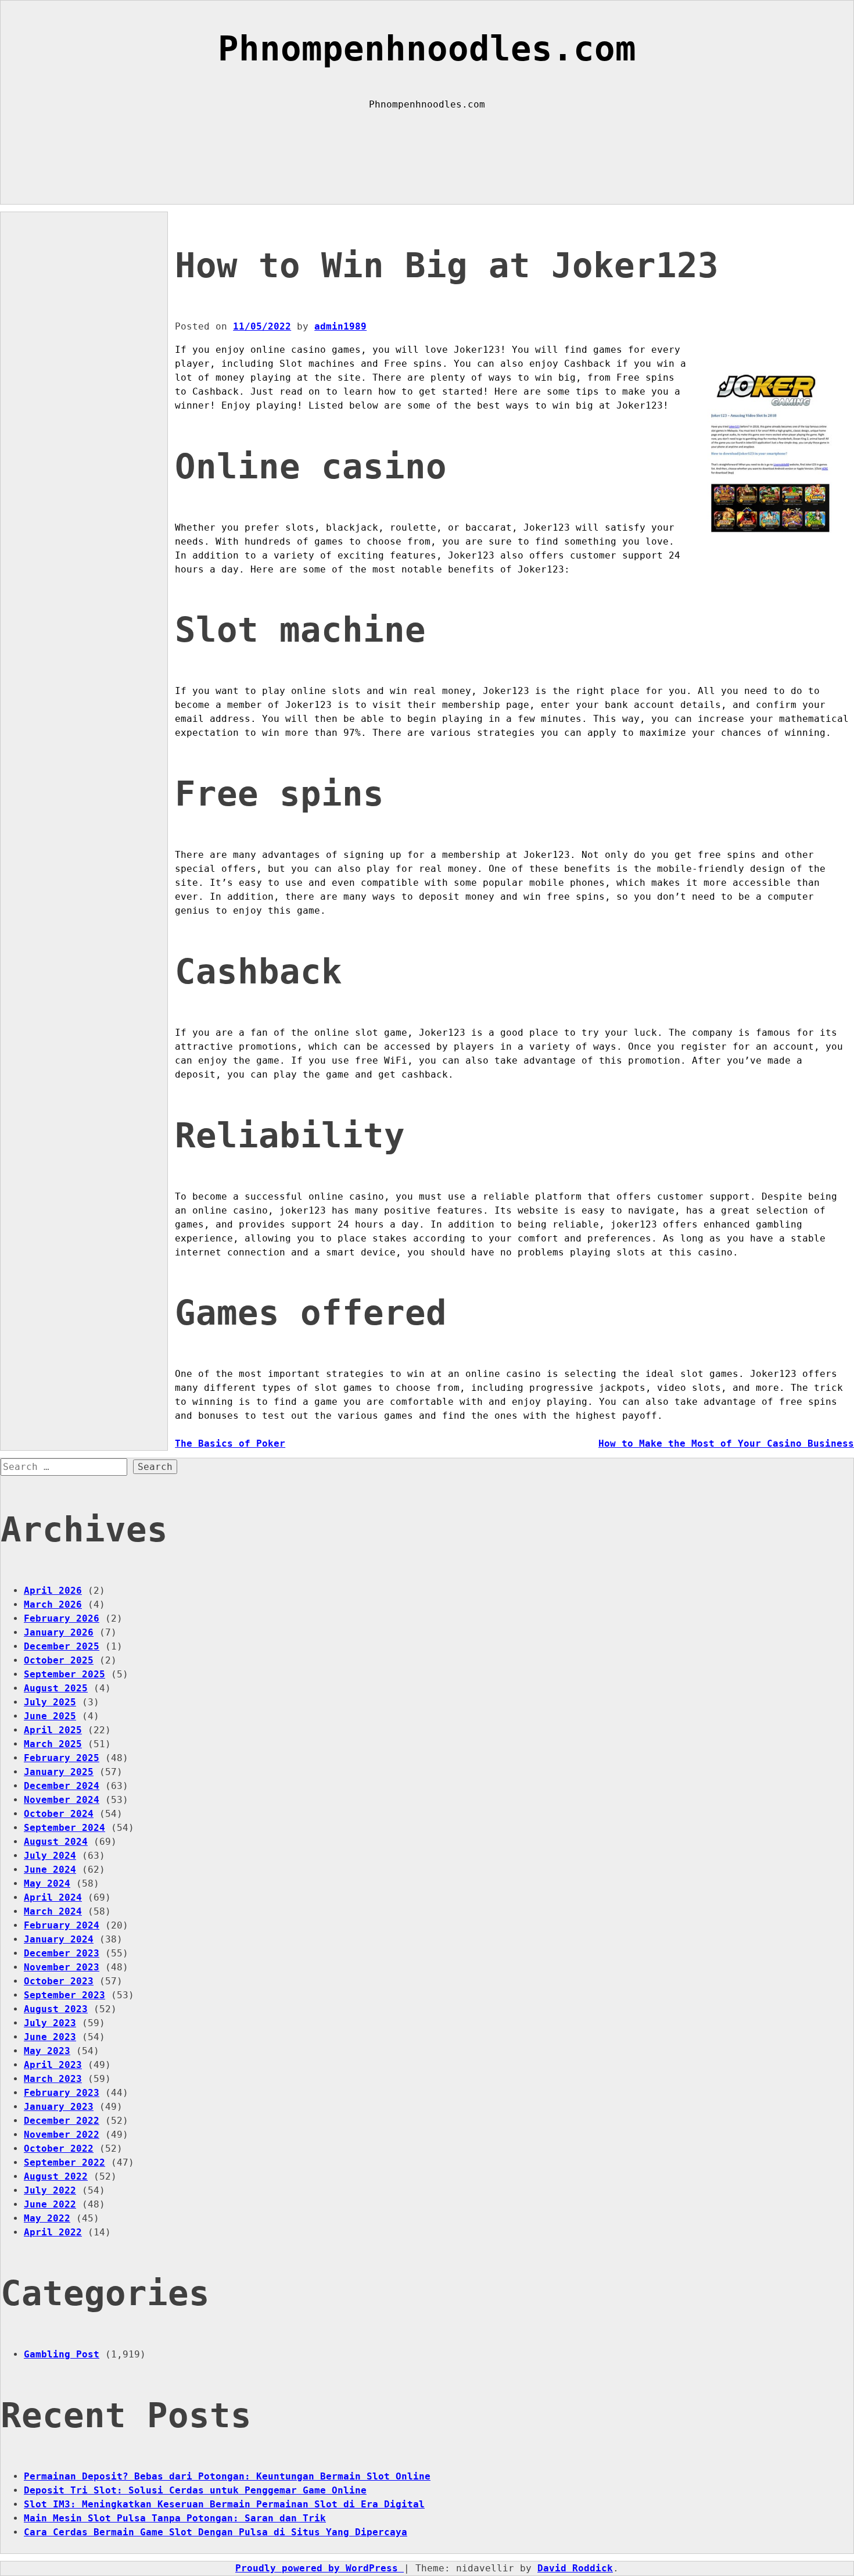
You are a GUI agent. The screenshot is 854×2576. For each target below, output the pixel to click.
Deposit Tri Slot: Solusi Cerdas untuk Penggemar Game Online (195, 2490)
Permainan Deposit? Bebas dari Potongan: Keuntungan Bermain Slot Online (227, 2476)
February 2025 (62, 1758)
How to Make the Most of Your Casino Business (726, 1443)
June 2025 (50, 1716)
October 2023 (59, 1981)
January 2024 (59, 1939)
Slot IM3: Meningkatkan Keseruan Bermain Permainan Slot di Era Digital (224, 2504)
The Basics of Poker (230, 1443)
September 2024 (64, 1828)
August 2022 (56, 2176)
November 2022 (62, 2135)
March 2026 (53, 1604)
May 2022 (47, 2218)
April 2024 (53, 1897)
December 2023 (62, 1953)
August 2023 (56, 2009)
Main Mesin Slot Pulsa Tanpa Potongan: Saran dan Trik (175, 2518)
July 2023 (50, 2023)
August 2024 (56, 1842)
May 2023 (47, 2051)
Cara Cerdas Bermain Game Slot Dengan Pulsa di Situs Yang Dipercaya (216, 2532)
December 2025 (62, 1646)
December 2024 (62, 1786)
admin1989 (340, 326)
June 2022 (50, 2204)
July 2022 (50, 2190)
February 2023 (62, 2093)
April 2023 (53, 2065)
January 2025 (59, 1772)
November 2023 (62, 1967)
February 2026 (62, 1618)
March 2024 (53, 1911)
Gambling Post (62, 2354)
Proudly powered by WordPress (320, 2568)
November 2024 (62, 1800)
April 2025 (53, 1730)
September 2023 (64, 1995)
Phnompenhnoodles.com (427, 49)
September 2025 (64, 1674)
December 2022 (62, 2121)
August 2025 (56, 1688)
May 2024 (47, 1883)
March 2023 (53, 2079)
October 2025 (59, 1660)
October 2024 (59, 1814)
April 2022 (53, 2232)
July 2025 (50, 1702)
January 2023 (59, 2107)
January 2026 (59, 1632)
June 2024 (50, 1870)
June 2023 (50, 2037)
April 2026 (53, 1591)
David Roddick (575, 2568)
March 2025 (53, 1744)
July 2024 (50, 1856)
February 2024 (62, 1925)
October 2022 (59, 2149)
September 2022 (64, 2162)
